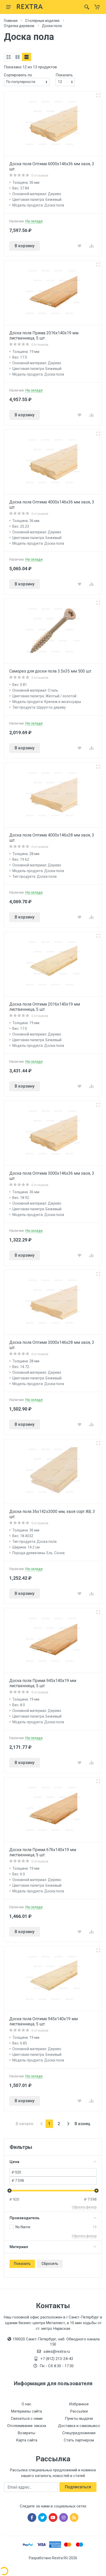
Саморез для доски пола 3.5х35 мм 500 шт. (51, 671)
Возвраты (26, 2433)
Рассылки (79, 2411)
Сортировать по (18, 75)
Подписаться (78, 2487)
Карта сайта (27, 2440)
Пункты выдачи (79, 2418)
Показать (22, 2264)
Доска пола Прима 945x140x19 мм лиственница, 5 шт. (43, 1683)
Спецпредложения (79, 2433)
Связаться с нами (27, 2418)
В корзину (25, 246)
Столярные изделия (42, 21)
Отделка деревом (19, 26)
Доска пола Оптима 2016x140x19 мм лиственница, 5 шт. (45, 1007)
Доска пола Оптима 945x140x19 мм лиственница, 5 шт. (43, 2021)
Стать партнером (79, 2440)
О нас (26, 2404)
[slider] (10, 2191)
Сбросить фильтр (84, 2207)
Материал (19, 2247)
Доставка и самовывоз (79, 2426)
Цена (14, 2162)
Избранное (79, 2404)
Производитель (25, 2218)
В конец (82, 2124)
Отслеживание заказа (27, 2426)
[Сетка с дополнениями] (17, 57)
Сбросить (50, 2264)
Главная (11, 21)
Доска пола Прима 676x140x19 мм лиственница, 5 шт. (43, 1852)
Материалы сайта (26, 2411)
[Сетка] (8, 57)
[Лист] (26, 57)
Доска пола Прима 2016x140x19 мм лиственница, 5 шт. (44, 336)
